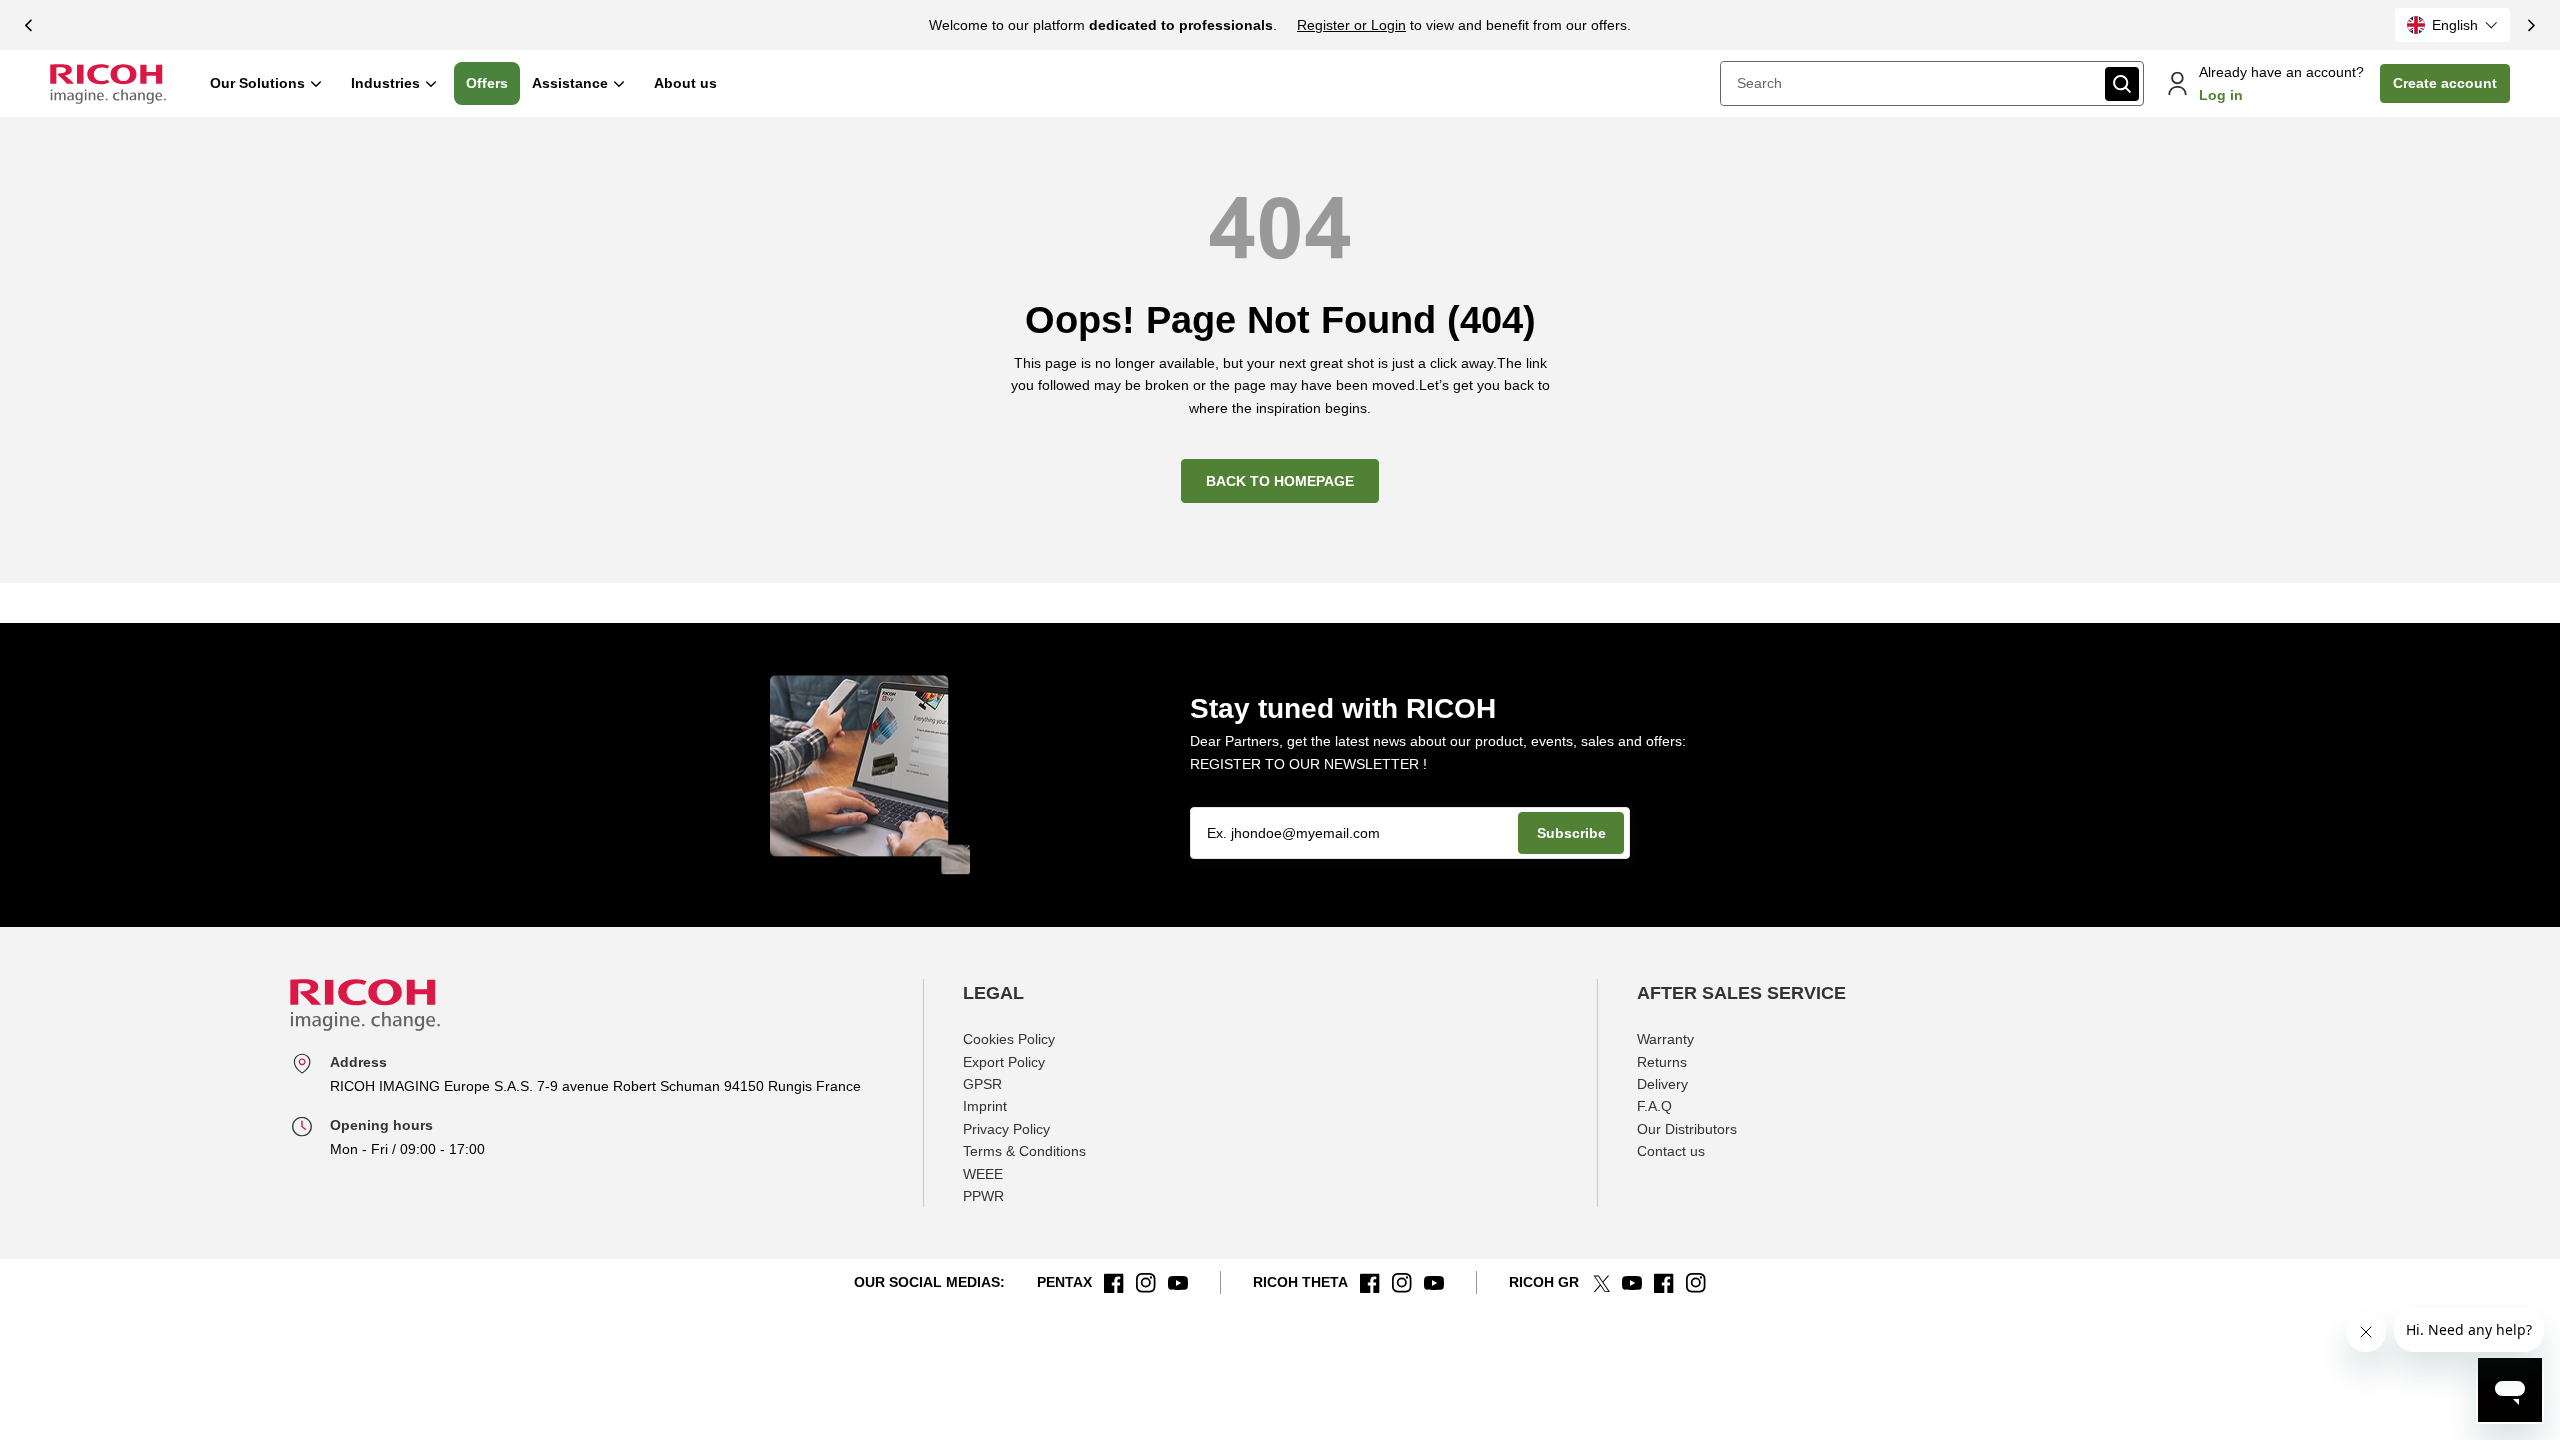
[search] (2122, 84)
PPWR (983, 1196)
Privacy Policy (1006, 1129)
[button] (2452, 25)
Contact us (1671, 1151)
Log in (2221, 95)
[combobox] (1911, 83)
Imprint (985, 1106)
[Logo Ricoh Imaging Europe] (108, 84)
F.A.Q (1654, 1106)
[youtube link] (1178, 1283)
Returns (1662, 1062)
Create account (2445, 83)
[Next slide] (2531, 25)
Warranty (1665, 1039)
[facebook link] (1114, 1283)
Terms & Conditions (1024, 1151)
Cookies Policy (1009, 1039)
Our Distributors (1687, 1129)
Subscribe (1571, 833)
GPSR (982, 1084)
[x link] (1600, 1283)
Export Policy (1004, 1062)
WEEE (983, 1174)
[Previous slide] (29, 25)
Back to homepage (1280, 481)
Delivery (1662, 1084)
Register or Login (1351, 25)
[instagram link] (1146, 1283)
